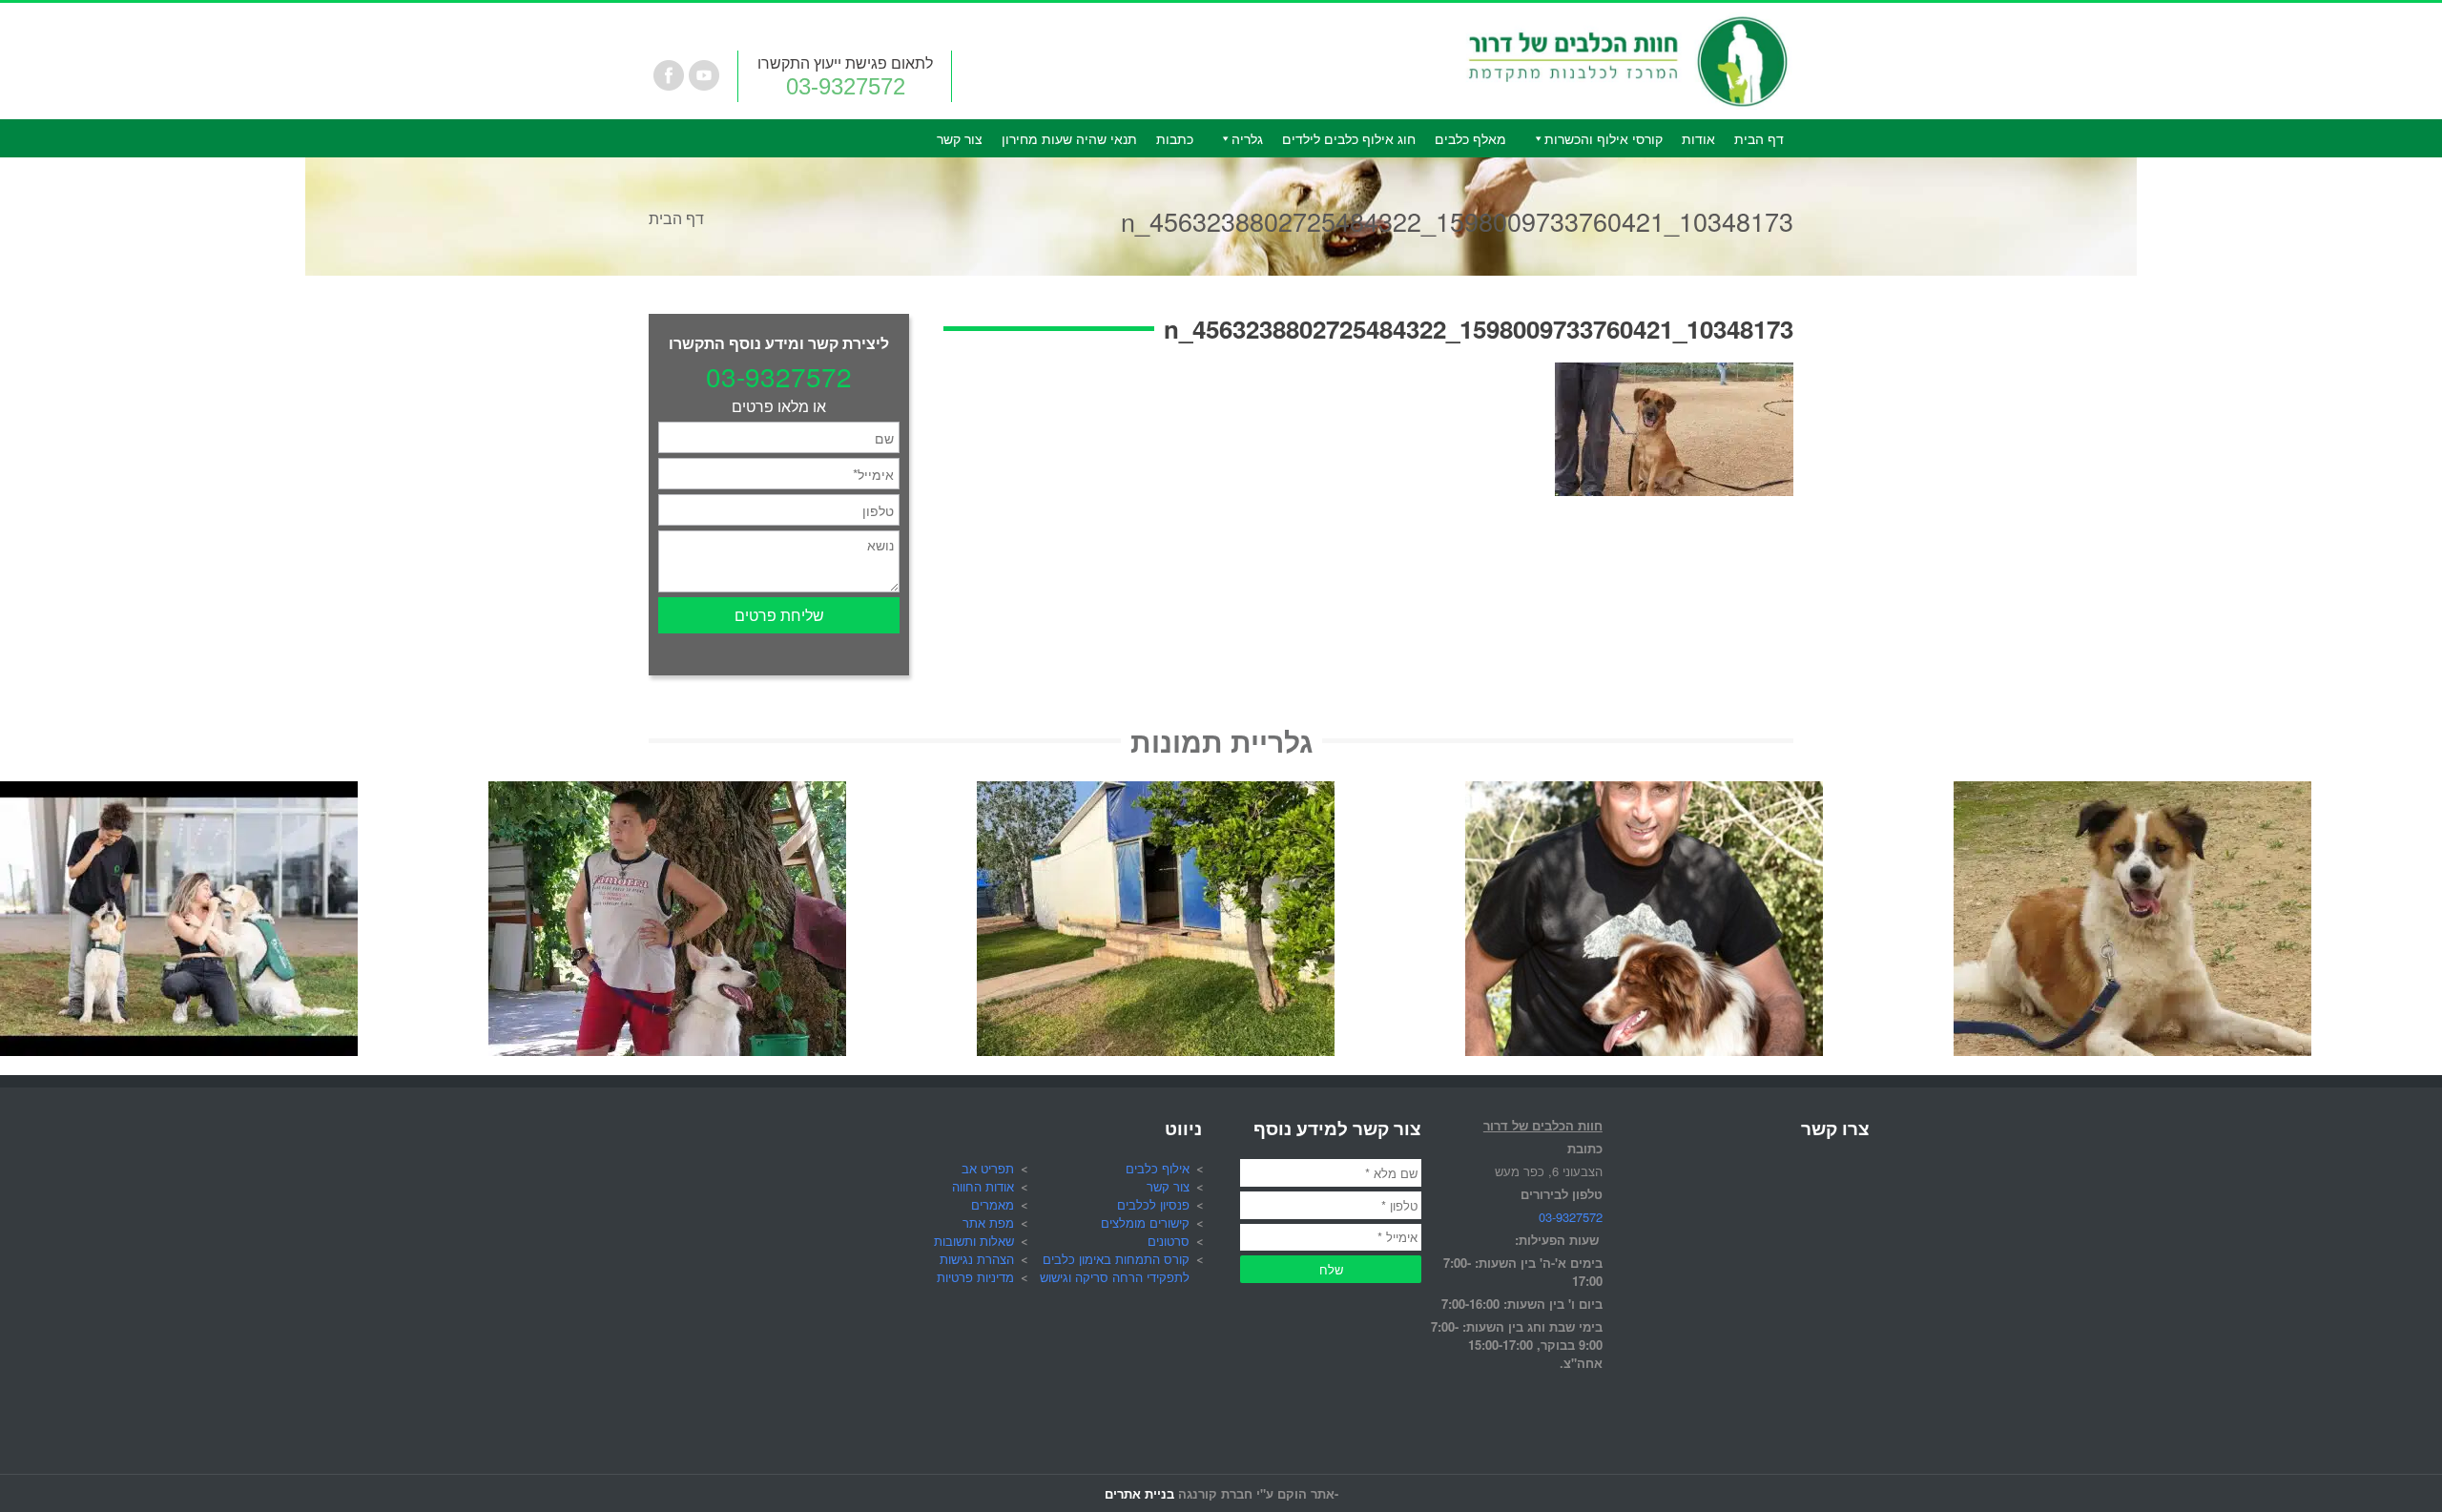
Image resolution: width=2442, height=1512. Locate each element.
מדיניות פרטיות (975, 1277)
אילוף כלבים (1158, 1168)
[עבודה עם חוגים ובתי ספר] (667, 792)
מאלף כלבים (1470, 138)
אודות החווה (983, 1186)
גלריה (1247, 138)
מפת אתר (988, 1222)
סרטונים (1169, 1241)
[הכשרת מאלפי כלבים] (179, 792)
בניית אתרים (1139, 1493)
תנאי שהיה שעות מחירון (1069, 138)
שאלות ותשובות (974, 1241)
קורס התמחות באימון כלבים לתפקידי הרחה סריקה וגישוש (1115, 1268)
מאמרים (993, 1204)
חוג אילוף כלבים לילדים (1349, 138)
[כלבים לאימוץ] (2132, 792)
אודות (1698, 138)
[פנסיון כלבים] (1156, 792)
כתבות (1175, 138)
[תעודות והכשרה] (1644, 792)
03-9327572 (846, 86)
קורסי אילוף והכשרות (1604, 138)
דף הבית (1759, 138)
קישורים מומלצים (1145, 1222)
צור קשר (960, 138)
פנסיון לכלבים (1153, 1204)
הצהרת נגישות (977, 1259)
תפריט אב (988, 1168)
